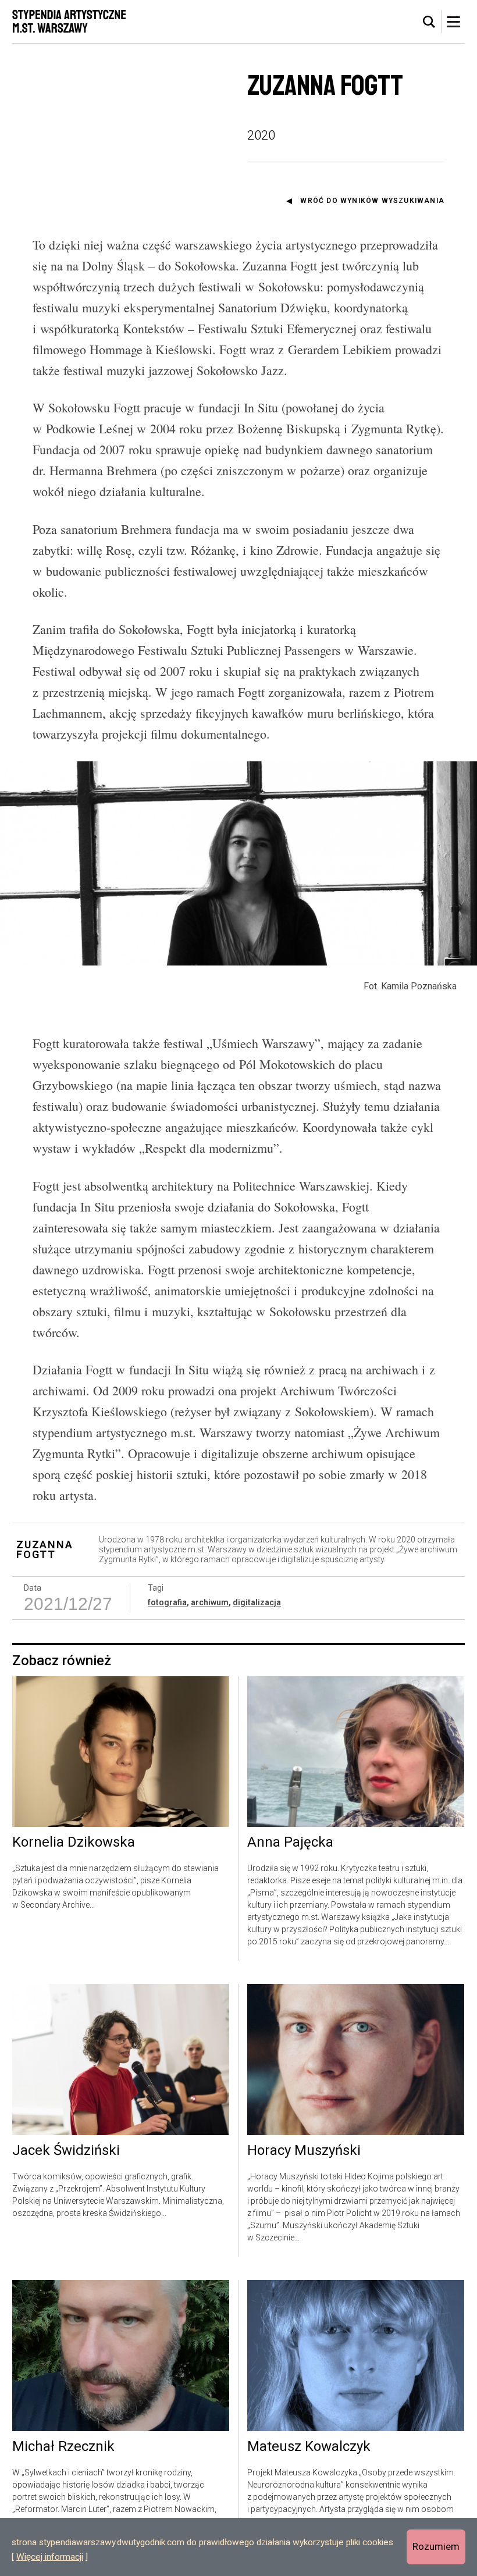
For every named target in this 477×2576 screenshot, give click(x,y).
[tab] (429, 22)
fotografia (167, 1602)
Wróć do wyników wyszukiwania (372, 201)
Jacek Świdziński (66, 2151)
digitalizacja (257, 1602)
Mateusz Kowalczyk (309, 2447)
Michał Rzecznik (63, 2447)
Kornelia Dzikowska (74, 1843)
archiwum (210, 1602)
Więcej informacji (50, 2557)
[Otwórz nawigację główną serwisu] (453, 22)
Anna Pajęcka (290, 1843)
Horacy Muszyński (304, 2151)
